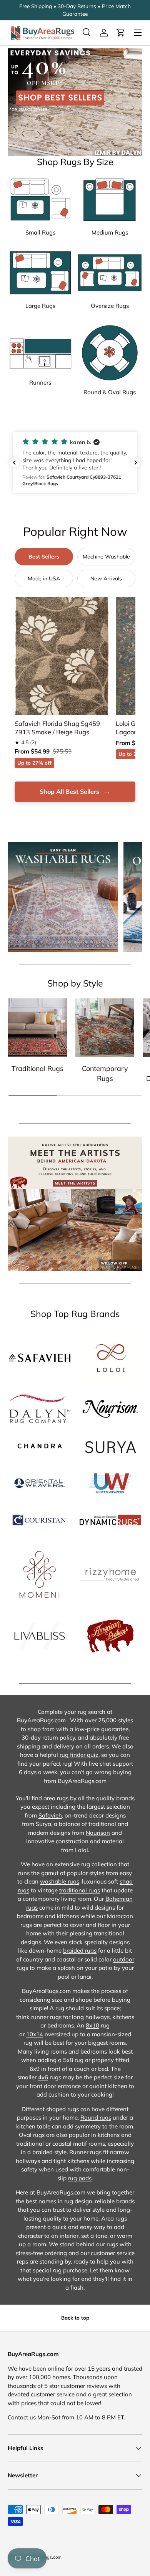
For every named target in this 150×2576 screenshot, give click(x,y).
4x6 (43, 2077)
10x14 (35, 2034)
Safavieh (50, 1815)
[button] (121, 33)
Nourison (98, 1833)
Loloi (82, 1850)
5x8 (68, 2060)
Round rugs (96, 2117)
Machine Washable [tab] (106, 557)
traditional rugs (80, 1890)
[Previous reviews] (14, 463)
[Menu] (138, 33)
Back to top (75, 2318)
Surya (43, 1824)
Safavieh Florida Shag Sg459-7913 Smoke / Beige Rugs (59, 728)
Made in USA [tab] (44, 578)
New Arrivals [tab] (106, 578)
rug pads (80, 2178)
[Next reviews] (136, 463)
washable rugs (60, 1881)
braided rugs (80, 1951)
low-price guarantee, (102, 1729)
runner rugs (46, 2017)
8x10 (92, 2025)
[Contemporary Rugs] (105, 1028)
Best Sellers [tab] (44, 557)
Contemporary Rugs (105, 1073)
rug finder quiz (79, 1755)
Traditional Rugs (37, 1068)
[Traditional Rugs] (37, 1028)
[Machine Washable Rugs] (63, 897)
